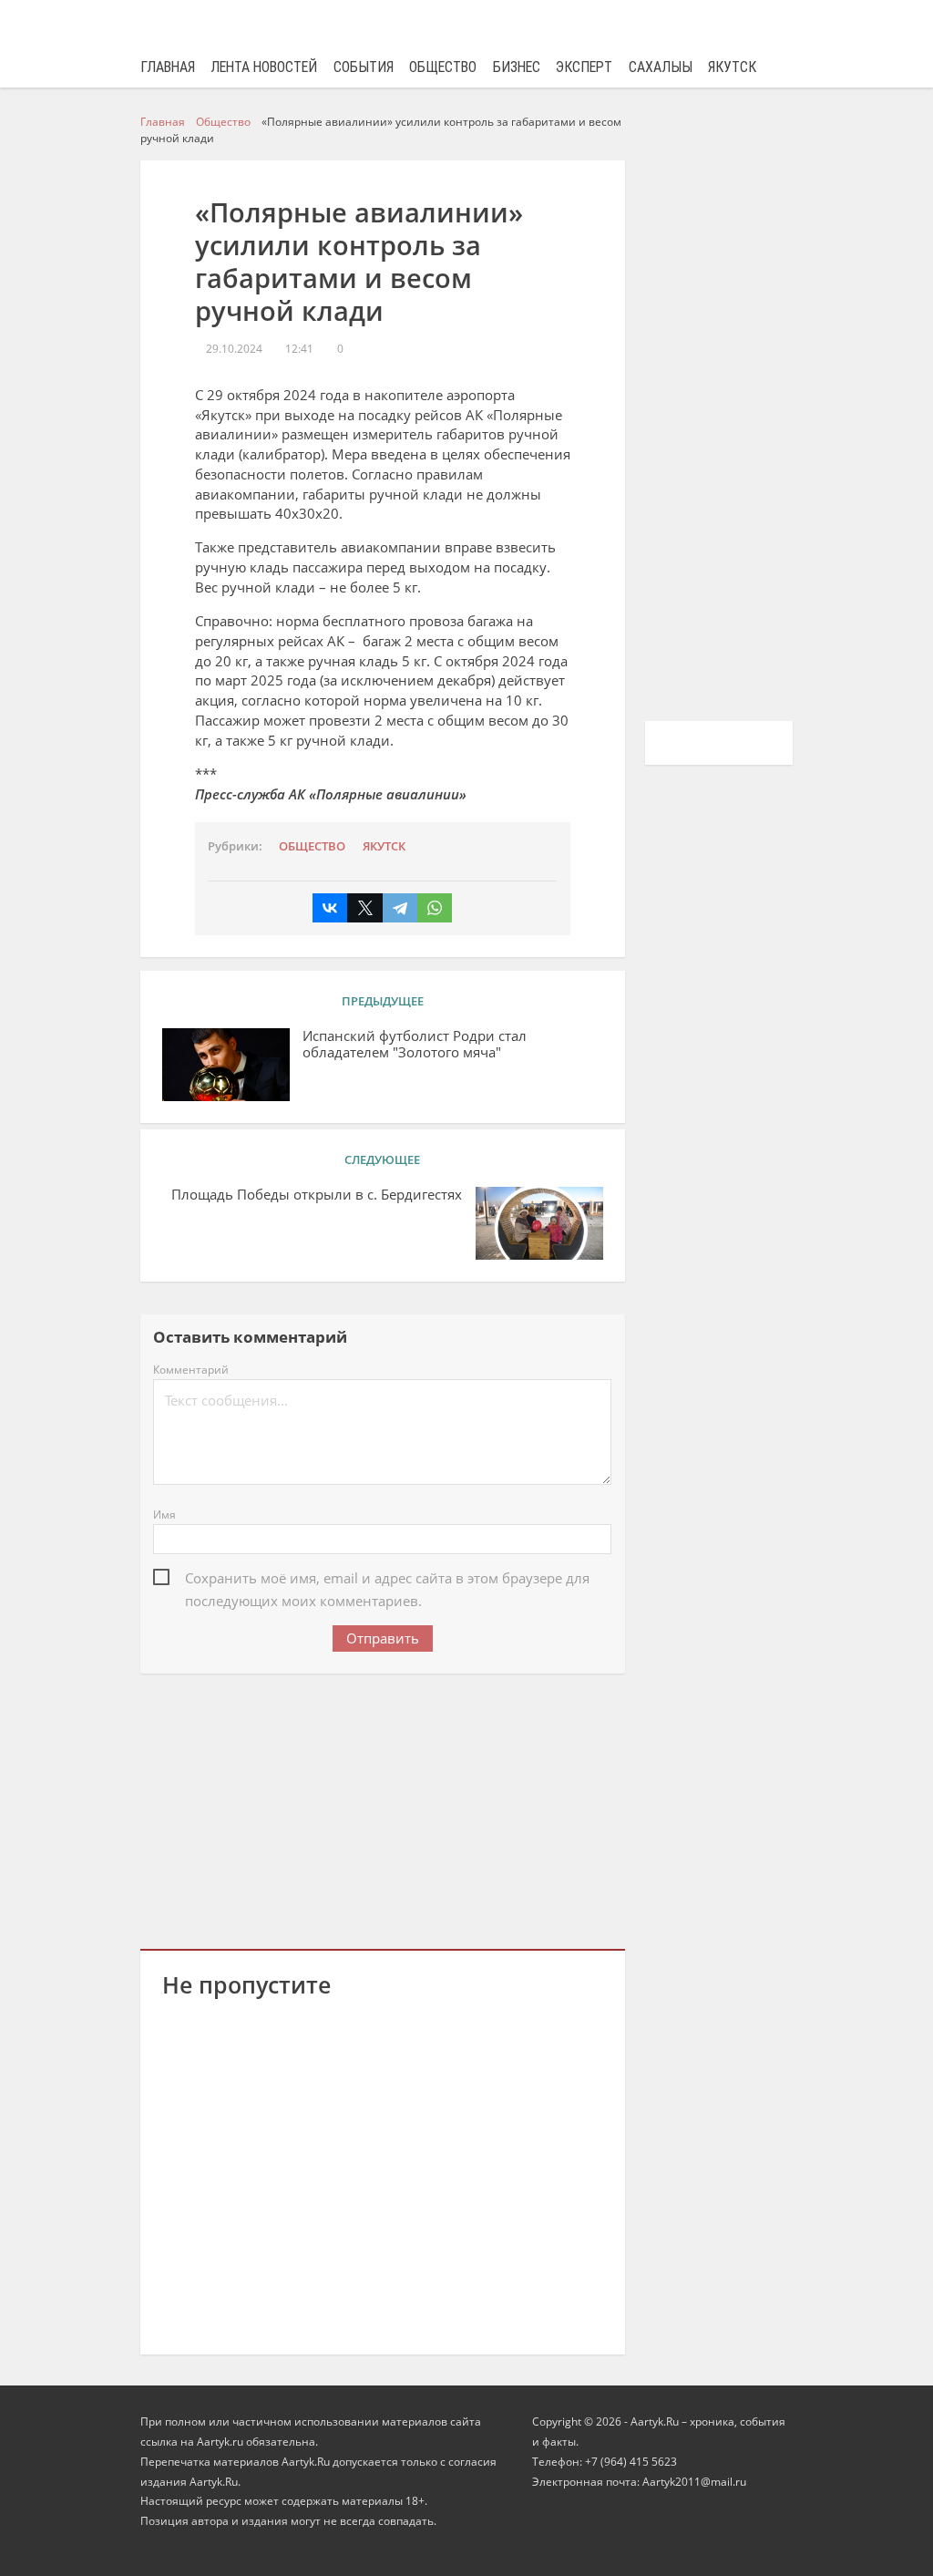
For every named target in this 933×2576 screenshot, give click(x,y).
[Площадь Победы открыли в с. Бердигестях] (539, 1223)
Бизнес (517, 67)
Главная (168, 67)
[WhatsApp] (435, 908)
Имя (164, 1515)
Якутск (732, 67)
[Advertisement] (383, 1808)
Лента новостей (264, 67)
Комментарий (191, 1370)
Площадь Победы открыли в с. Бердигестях (317, 1195)
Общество (443, 67)
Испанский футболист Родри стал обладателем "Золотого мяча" (415, 1045)
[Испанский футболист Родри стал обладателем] (226, 1065)
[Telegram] (400, 908)
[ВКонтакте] (330, 908)
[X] (364, 908)
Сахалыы (661, 67)
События (364, 67)
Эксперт (584, 67)
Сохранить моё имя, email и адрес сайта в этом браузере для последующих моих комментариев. (387, 1580)
